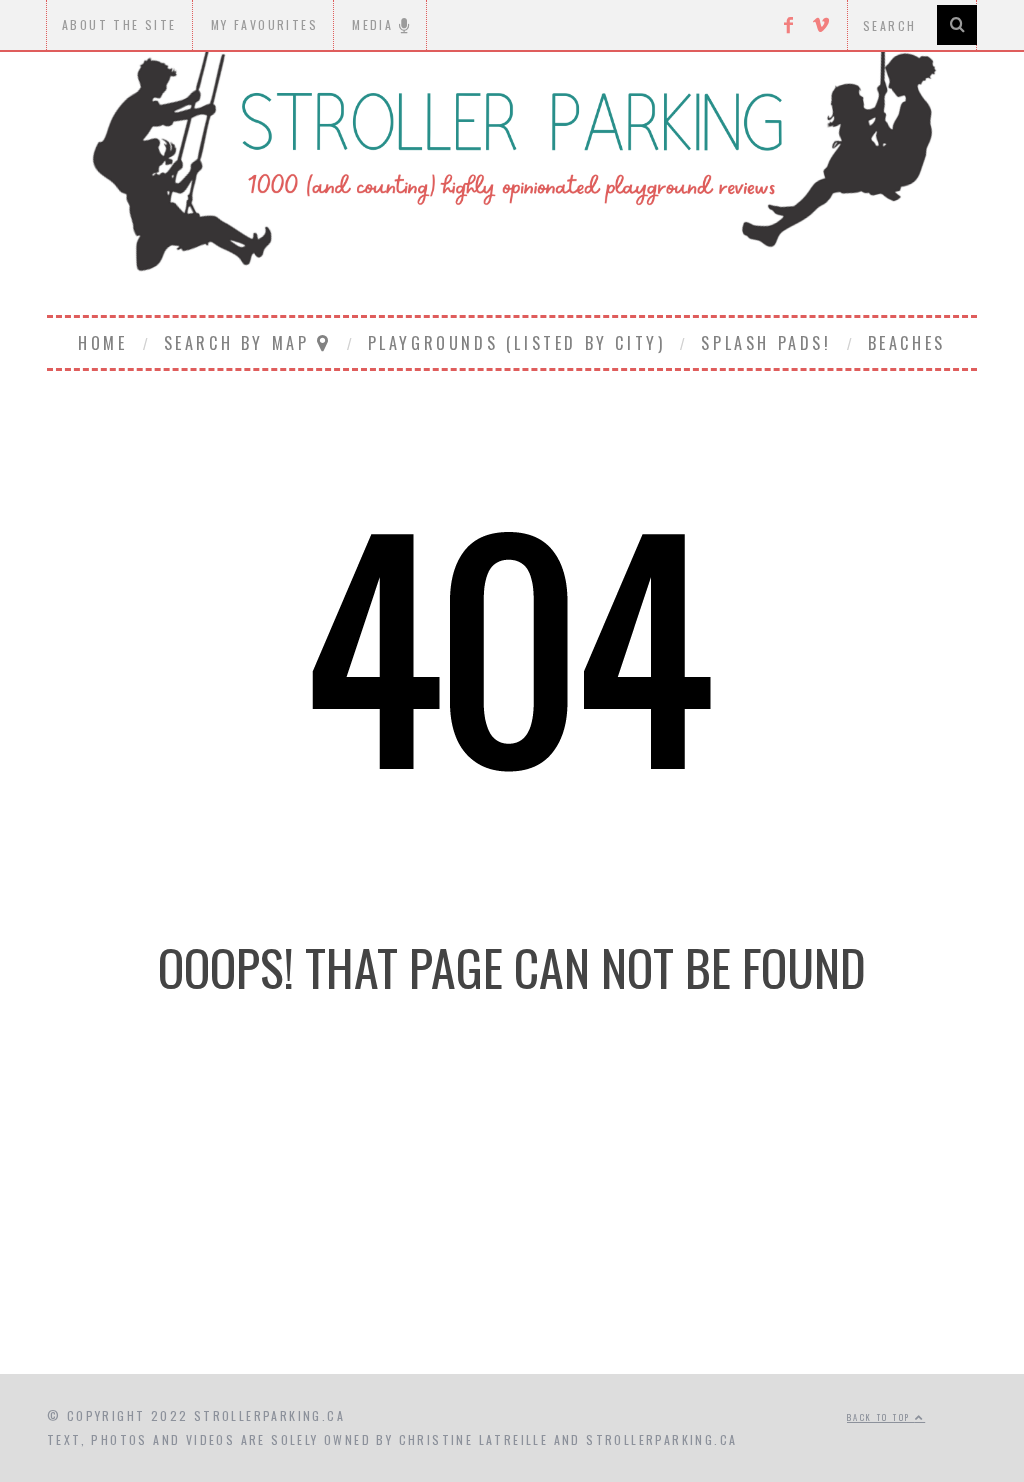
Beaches (907, 343)
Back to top (881, 1417)
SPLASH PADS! (766, 343)
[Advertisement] (512, 1204)
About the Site (119, 24)
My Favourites (264, 24)
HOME (102, 343)
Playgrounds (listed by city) (517, 343)
